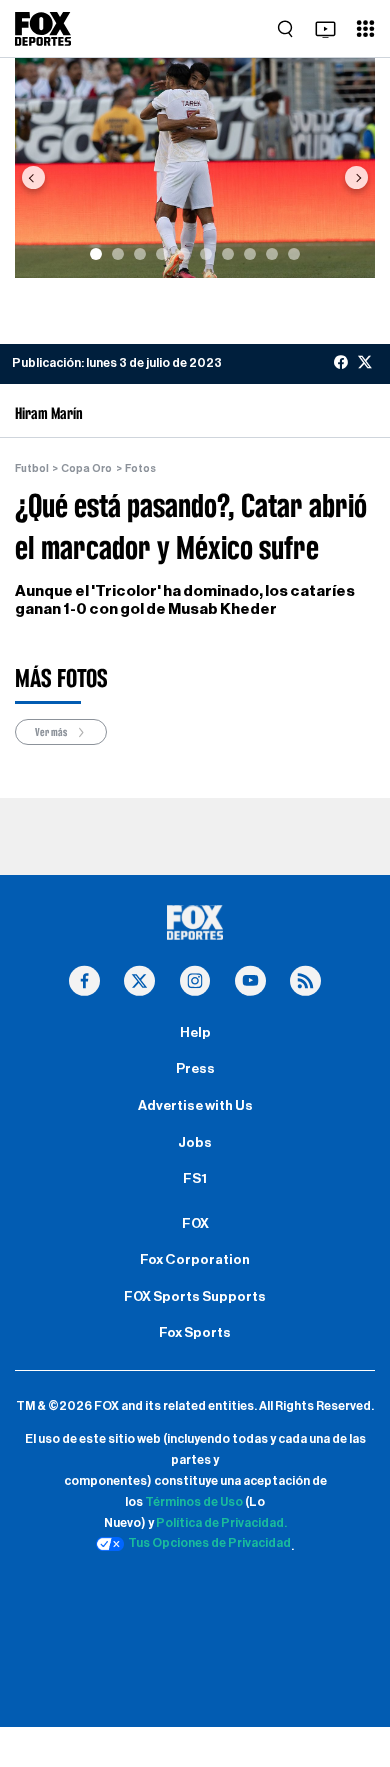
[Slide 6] (206, 254)
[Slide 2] (118, 254)
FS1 (195, 1179)
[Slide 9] (272, 254)
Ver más (52, 732)
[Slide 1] (96, 254)
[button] (33, 177)
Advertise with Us (195, 1106)
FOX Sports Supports (195, 1297)
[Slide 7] (228, 254)
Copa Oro (86, 468)
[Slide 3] (140, 254)
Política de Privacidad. (221, 1523)
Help (195, 1033)
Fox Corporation (195, 1260)
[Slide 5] (184, 254)
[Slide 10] (294, 254)
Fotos (140, 468)
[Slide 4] (162, 254)
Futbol (32, 468)
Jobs (195, 1143)
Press (195, 1069)
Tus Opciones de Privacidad (209, 1543)
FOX (195, 1224)
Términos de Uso (194, 1502)
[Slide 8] (250, 254)
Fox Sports (195, 1333)
